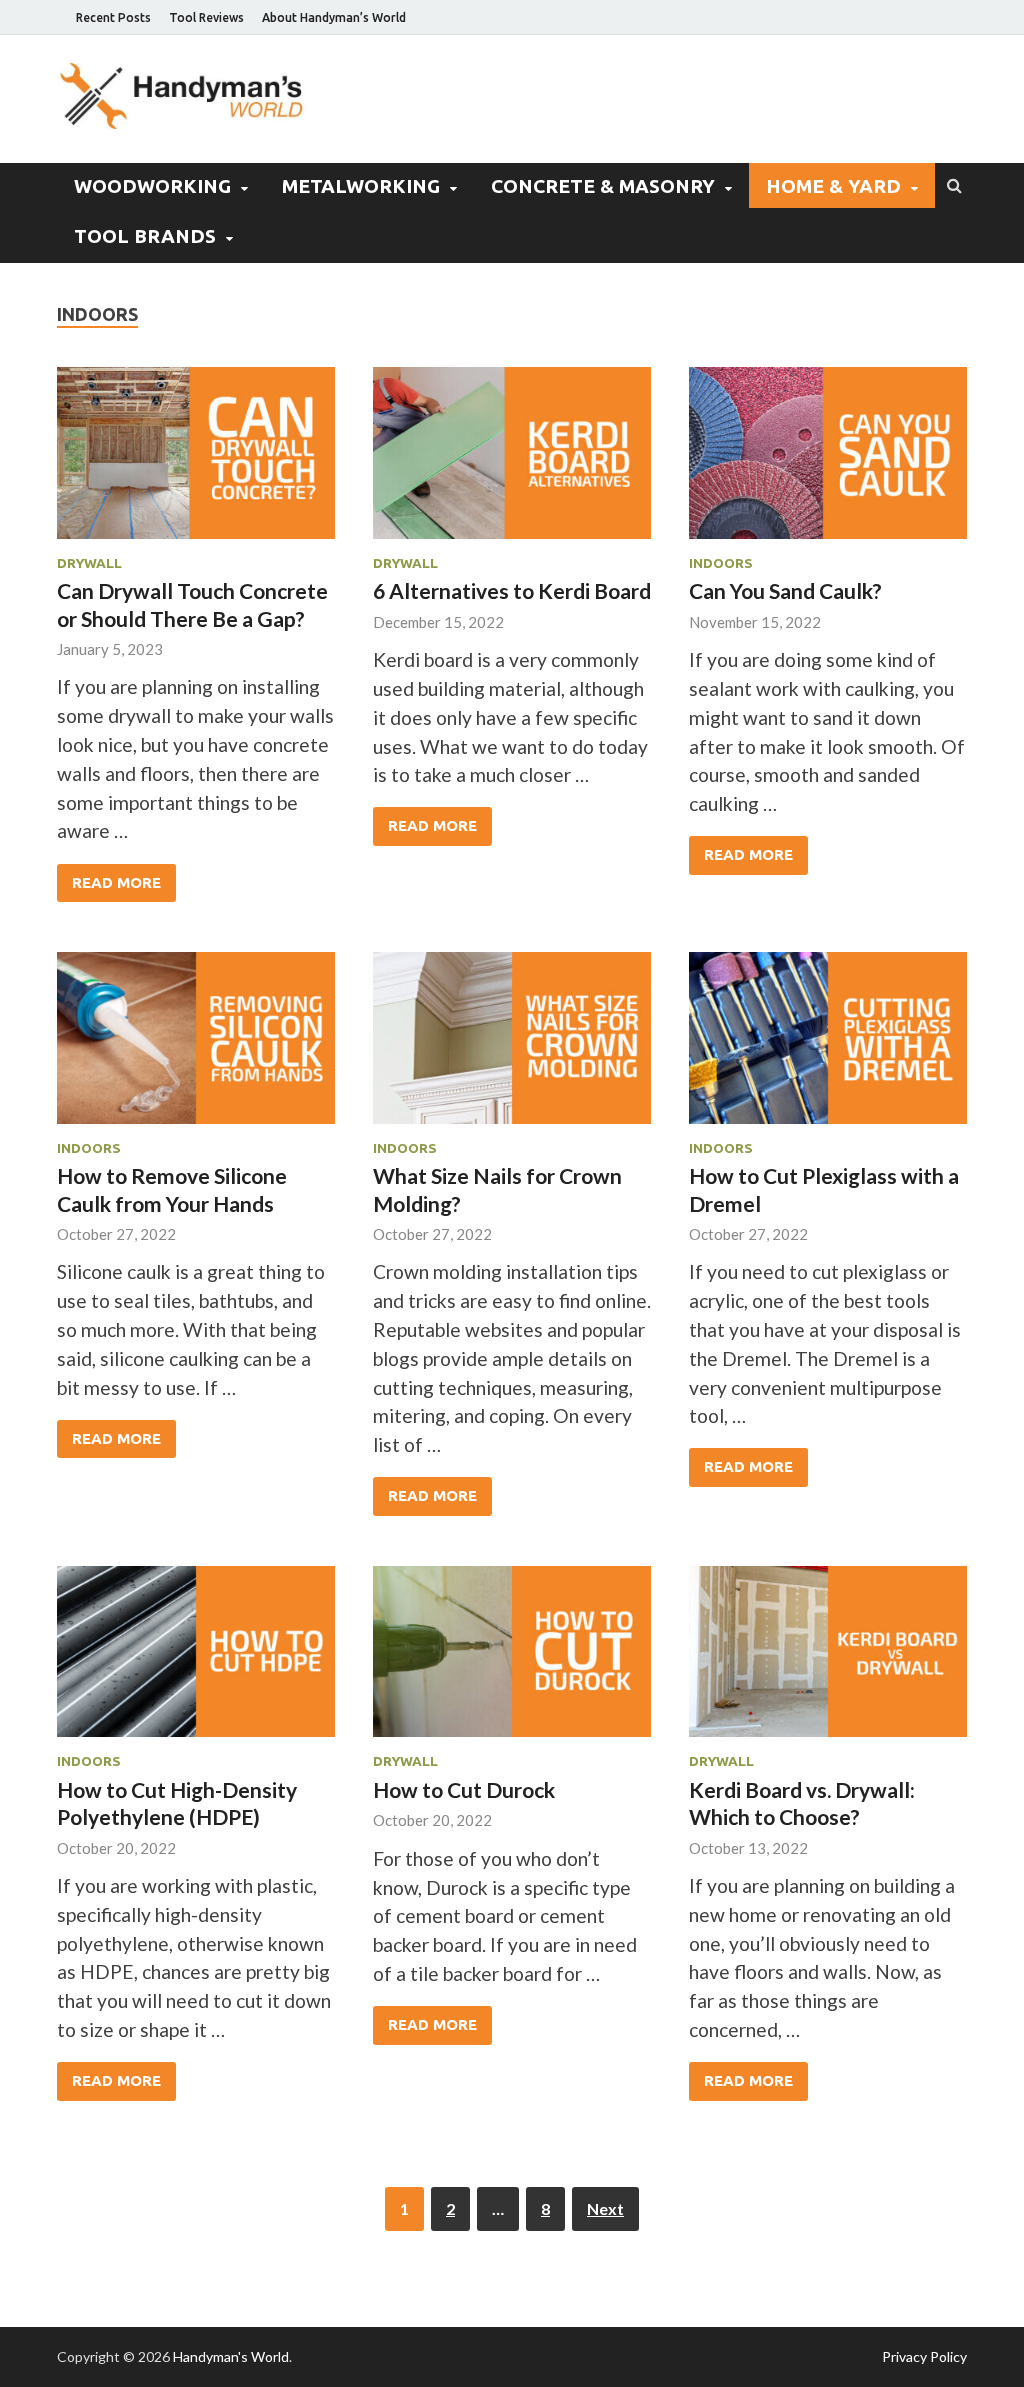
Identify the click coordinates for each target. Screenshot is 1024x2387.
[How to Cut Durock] (512, 1660)
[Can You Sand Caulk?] (828, 461)
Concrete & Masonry (603, 186)
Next (605, 2208)
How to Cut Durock (464, 1789)
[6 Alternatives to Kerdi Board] (512, 461)
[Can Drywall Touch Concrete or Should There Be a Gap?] (196, 461)
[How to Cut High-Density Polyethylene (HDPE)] (196, 1660)
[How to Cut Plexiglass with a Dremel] (828, 1046)
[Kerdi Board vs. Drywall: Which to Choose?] (828, 1660)
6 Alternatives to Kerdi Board (512, 590)
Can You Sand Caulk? (785, 590)
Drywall (89, 563)
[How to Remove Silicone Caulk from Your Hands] (196, 1046)
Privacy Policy (924, 2356)
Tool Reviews (206, 17)
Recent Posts (113, 17)
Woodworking (152, 186)
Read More (116, 882)
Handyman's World (231, 2356)
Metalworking (361, 186)
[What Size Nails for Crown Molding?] (512, 1046)
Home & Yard (833, 186)
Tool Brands (145, 236)
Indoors (721, 563)
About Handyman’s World (334, 17)
